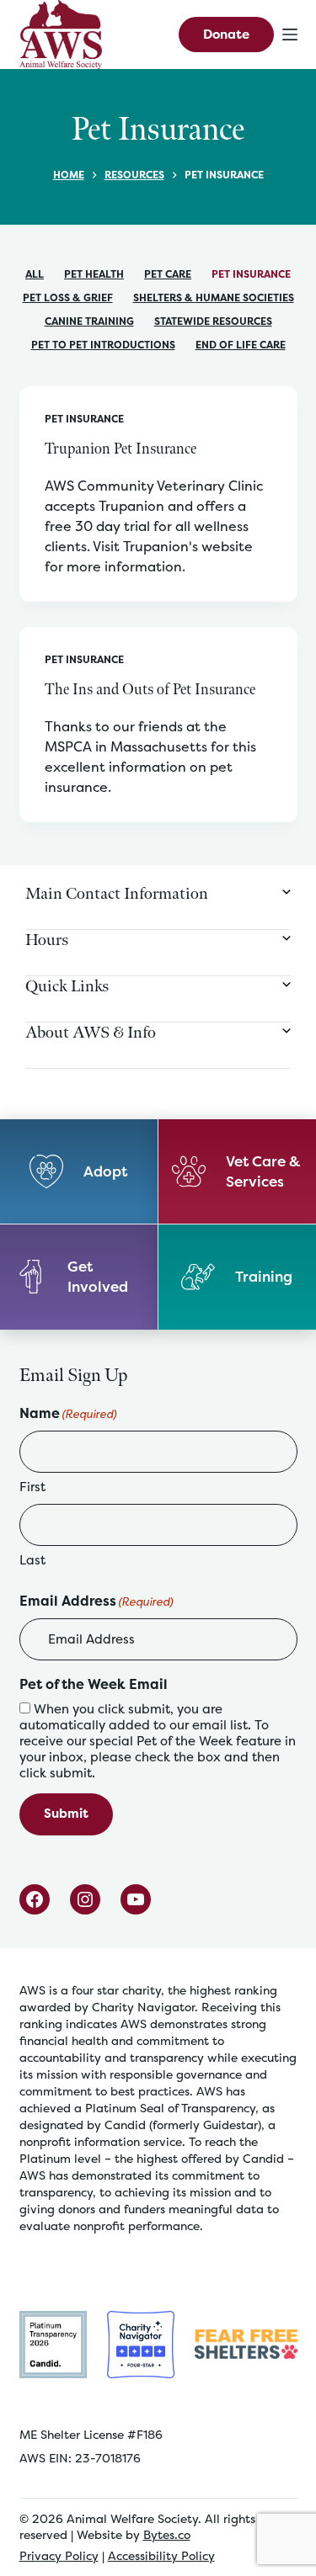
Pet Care (168, 274)
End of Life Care (241, 345)
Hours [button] (47, 940)
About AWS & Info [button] (91, 1033)
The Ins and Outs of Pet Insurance (150, 690)
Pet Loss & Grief (68, 297)
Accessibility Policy (161, 2555)
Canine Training (89, 321)
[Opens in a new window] (53, 2343)
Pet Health (94, 274)
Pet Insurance (251, 274)
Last (32, 1560)
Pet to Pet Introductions (103, 345)
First (32, 1487)
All (35, 274)
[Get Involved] (79, 1277)
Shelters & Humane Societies (214, 297)
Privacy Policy (59, 2555)
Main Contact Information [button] (117, 894)
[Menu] (290, 35)
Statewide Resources (213, 321)
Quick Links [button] (67, 986)
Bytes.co (167, 2534)
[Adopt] (79, 1172)
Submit (66, 1813)
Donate (226, 34)
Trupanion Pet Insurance (121, 449)
